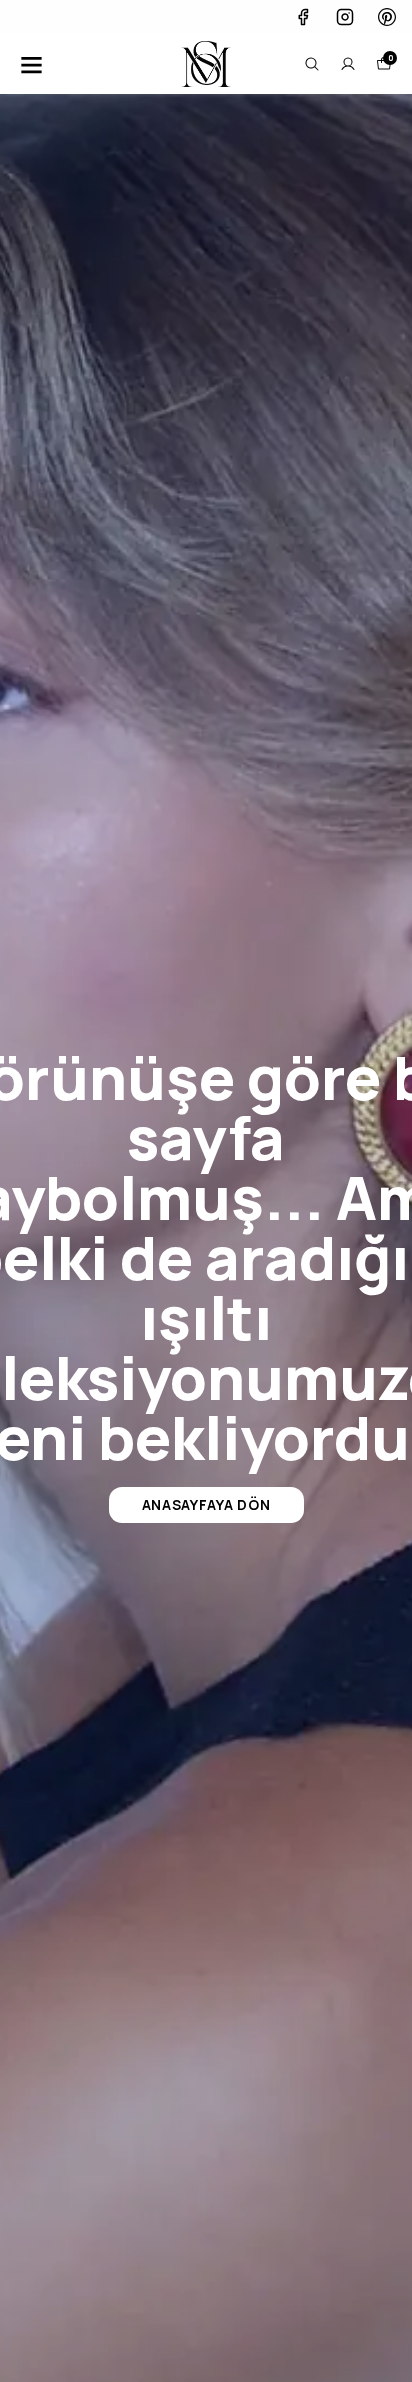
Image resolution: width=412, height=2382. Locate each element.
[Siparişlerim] (348, 64)
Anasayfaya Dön (206, 1504)
